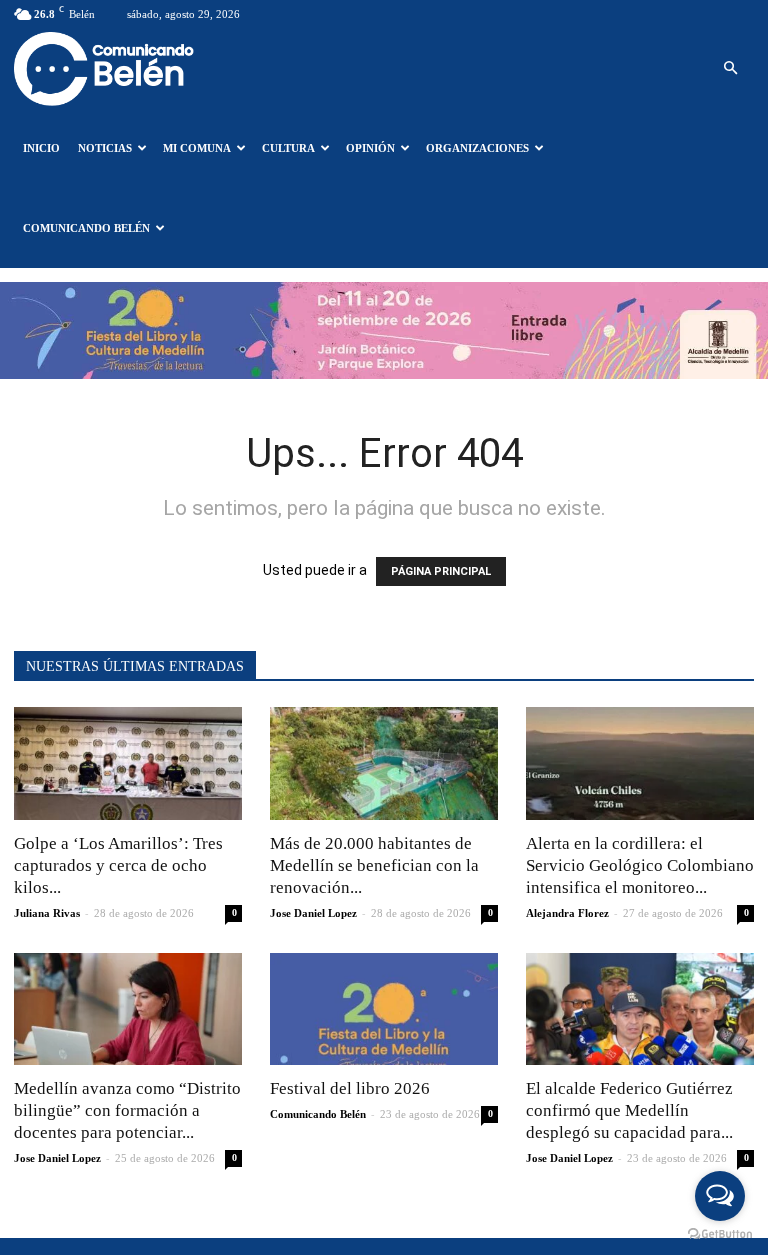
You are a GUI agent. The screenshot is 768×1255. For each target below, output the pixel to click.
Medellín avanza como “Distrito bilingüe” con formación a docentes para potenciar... (127, 1110)
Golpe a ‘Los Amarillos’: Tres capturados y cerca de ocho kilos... (118, 865)
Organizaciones (477, 148)
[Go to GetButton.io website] (720, 1234)
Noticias (105, 148)
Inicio (41, 148)
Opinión (370, 148)
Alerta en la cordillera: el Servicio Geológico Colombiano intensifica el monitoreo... (640, 865)
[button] (730, 68)
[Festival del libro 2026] (384, 1009)
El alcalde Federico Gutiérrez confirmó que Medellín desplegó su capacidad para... (629, 1110)
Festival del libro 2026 (350, 1088)
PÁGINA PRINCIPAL (441, 571)
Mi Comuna (197, 148)
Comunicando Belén (86, 228)
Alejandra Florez (567, 913)
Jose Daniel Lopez (313, 913)
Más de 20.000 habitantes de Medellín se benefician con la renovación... (374, 865)
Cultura (288, 148)
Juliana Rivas (47, 913)
